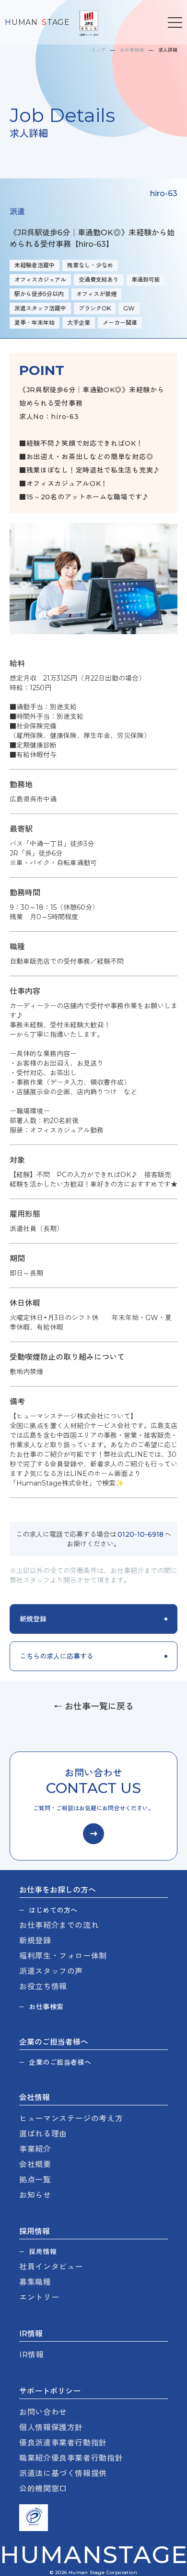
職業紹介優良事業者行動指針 (71, 2458)
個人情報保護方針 (51, 2427)
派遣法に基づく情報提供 (63, 2473)
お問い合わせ (43, 2412)
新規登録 (35, 1941)
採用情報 (43, 2252)
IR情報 (32, 2355)
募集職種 (35, 2282)
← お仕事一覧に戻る (94, 1706)
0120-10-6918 (140, 1534)
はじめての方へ (53, 1910)
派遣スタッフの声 (51, 1971)
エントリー (39, 2297)
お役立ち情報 (43, 1987)
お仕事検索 (132, 50)
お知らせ (35, 2195)
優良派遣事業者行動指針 (63, 2443)
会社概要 (35, 2164)
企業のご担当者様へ (60, 2062)
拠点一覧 (35, 2180)
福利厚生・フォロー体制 (63, 1956)
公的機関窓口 (43, 2489)
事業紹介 (35, 2149)
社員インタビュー (51, 2267)
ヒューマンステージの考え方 (71, 2119)
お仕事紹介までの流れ (59, 1925)
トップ (98, 50)
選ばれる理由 (43, 2134)
